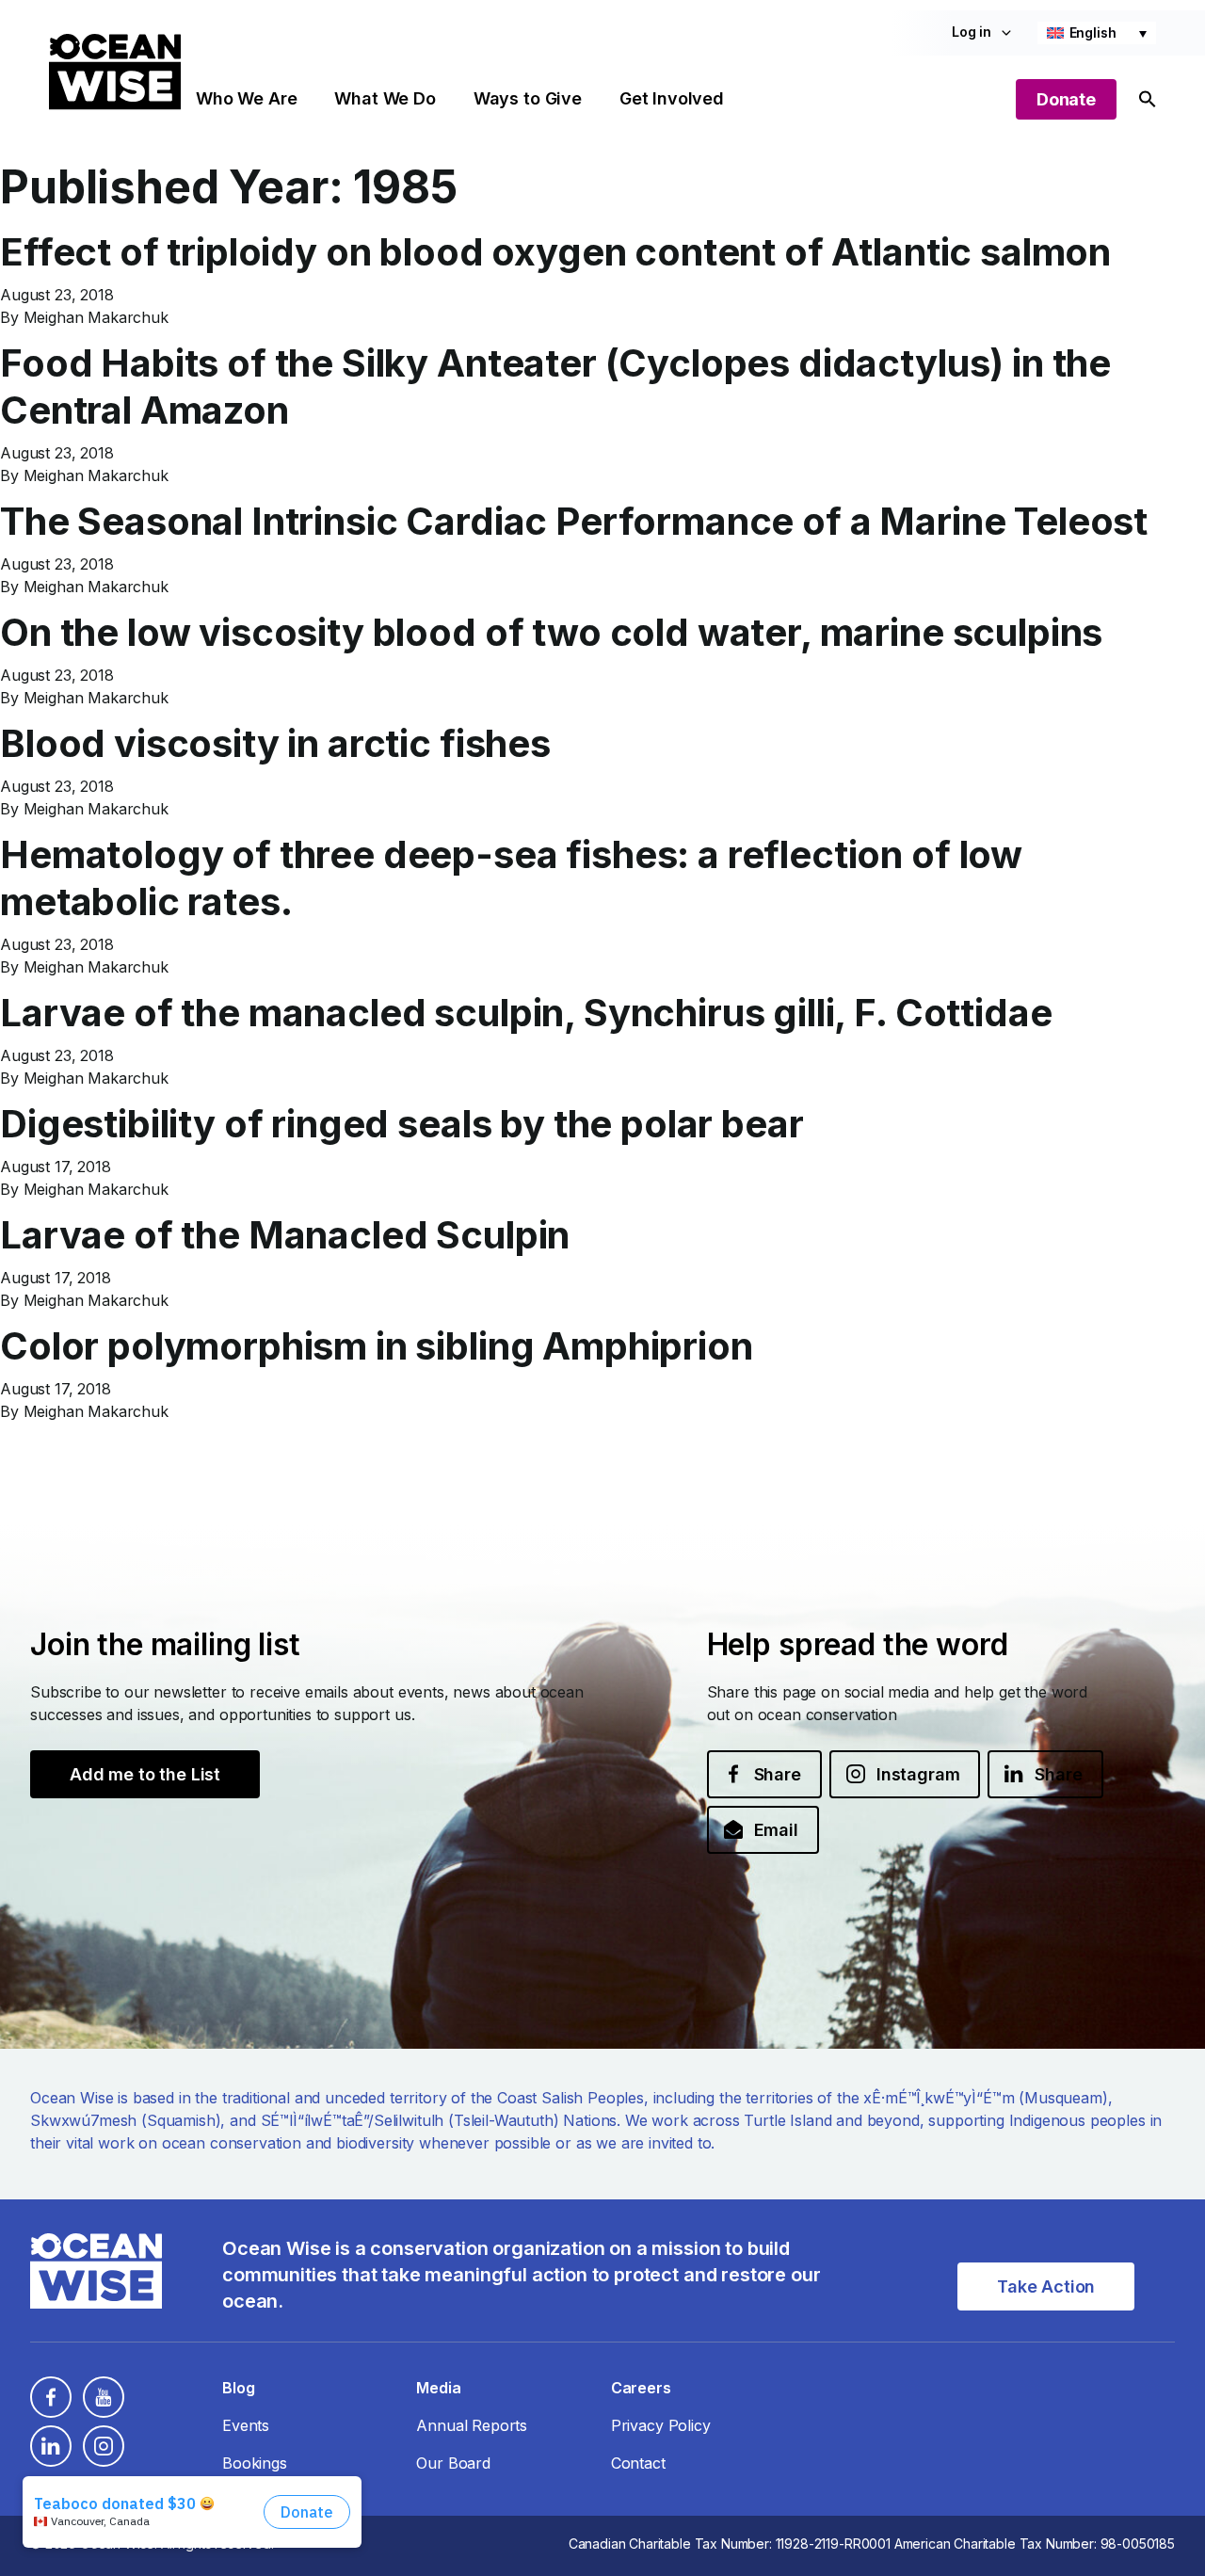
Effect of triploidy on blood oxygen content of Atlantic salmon (555, 252)
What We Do (385, 98)
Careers (641, 2388)
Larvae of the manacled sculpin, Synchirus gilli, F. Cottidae (526, 1013)
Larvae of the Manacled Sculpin (285, 1235)
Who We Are (246, 98)
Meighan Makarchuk (96, 317)
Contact (638, 2463)
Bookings (255, 2463)
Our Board (453, 2463)
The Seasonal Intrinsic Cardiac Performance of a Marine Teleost (574, 521)
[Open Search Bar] (1148, 99)
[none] (1097, 33)
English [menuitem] (1093, 32)
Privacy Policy (661, 2425)
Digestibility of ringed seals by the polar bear (402, 1124)
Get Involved (672, 98)
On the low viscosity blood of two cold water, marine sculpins (551, 632)
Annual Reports (472, 2425)
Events (246, 2425)
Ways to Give (528, 98)
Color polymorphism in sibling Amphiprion (377, 1346)
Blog (238, 2388)
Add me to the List (145, 1774)
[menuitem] (1097, 33)
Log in (972, 32)
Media (438, 2388)
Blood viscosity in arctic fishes (275, 743)
